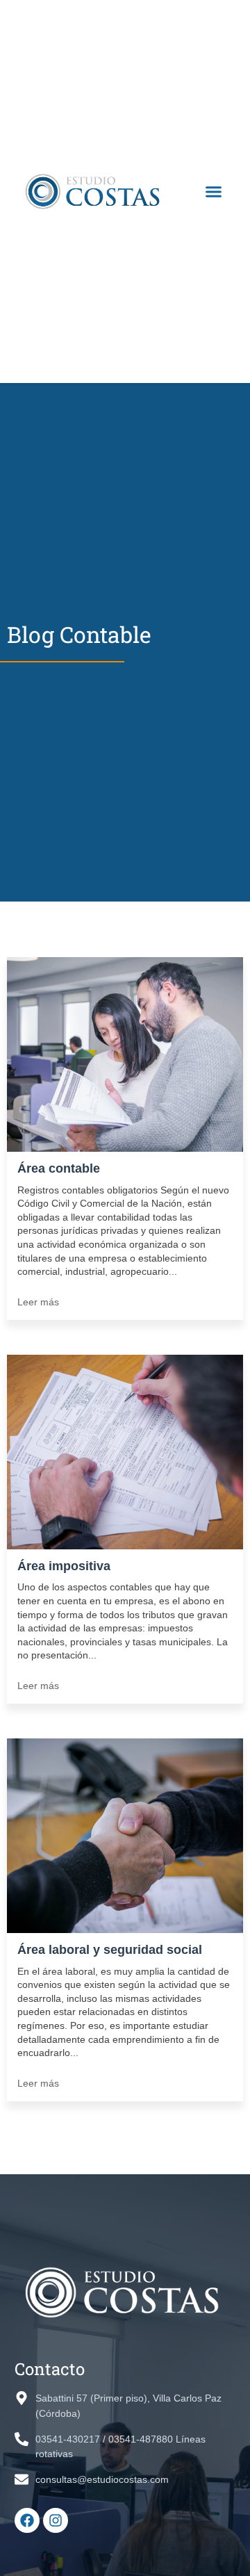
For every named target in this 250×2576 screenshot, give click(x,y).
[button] (214, 192)
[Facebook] (27, 2520)
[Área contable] (125, 1056)
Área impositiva (64, 1566)
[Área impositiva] (125, 1453)
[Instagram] (56, 2520)
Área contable (59, 1168)
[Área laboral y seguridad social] (125, 1837)
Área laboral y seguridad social (110, 1950)
